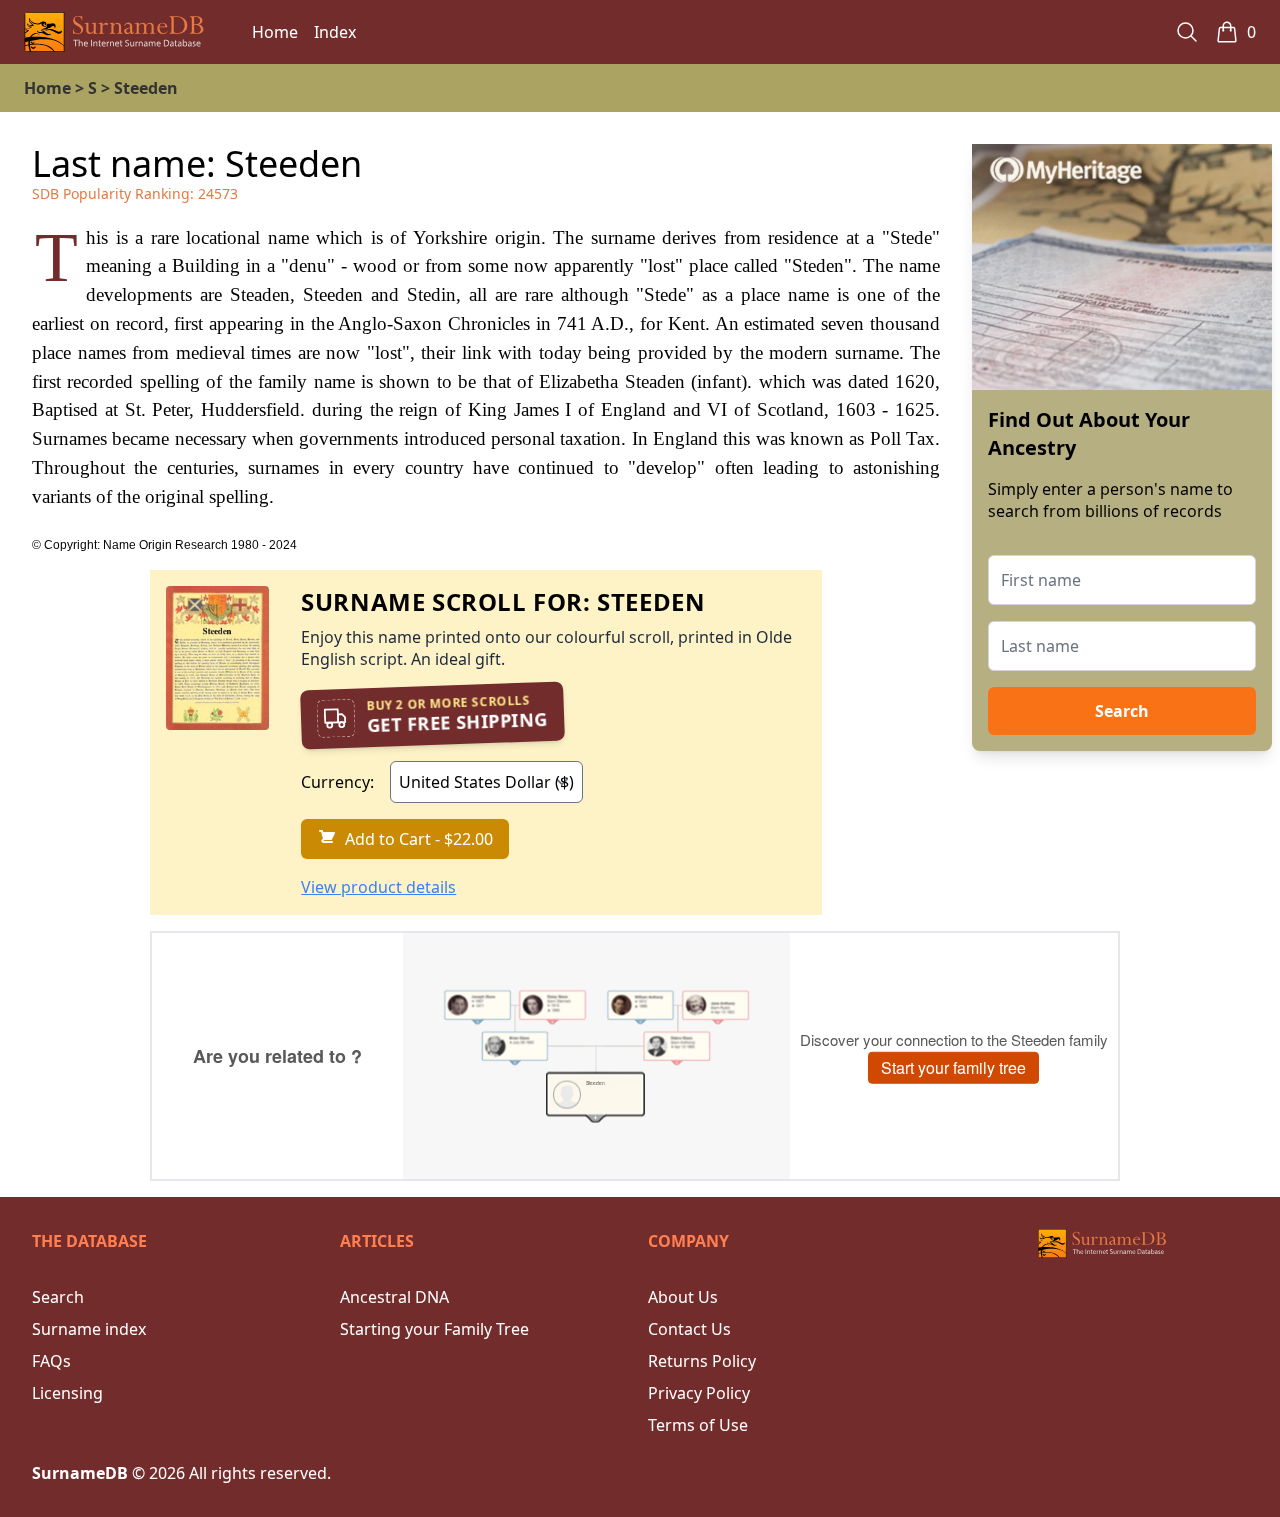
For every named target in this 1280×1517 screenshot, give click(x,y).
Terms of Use (698, 1425)
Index (335, 32)
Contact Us (689, 1329)
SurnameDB (80, 1473)
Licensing (67, 1393)
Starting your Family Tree (434, 1329)
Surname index (89, 1329)
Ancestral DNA (394, 1297)
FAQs (51, 1361)
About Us (683, 1297)
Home (275, 32)
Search (1122, 711)
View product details (378, 887)
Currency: (337, 782)
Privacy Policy (699, 1393)
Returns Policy (702, 1361)
